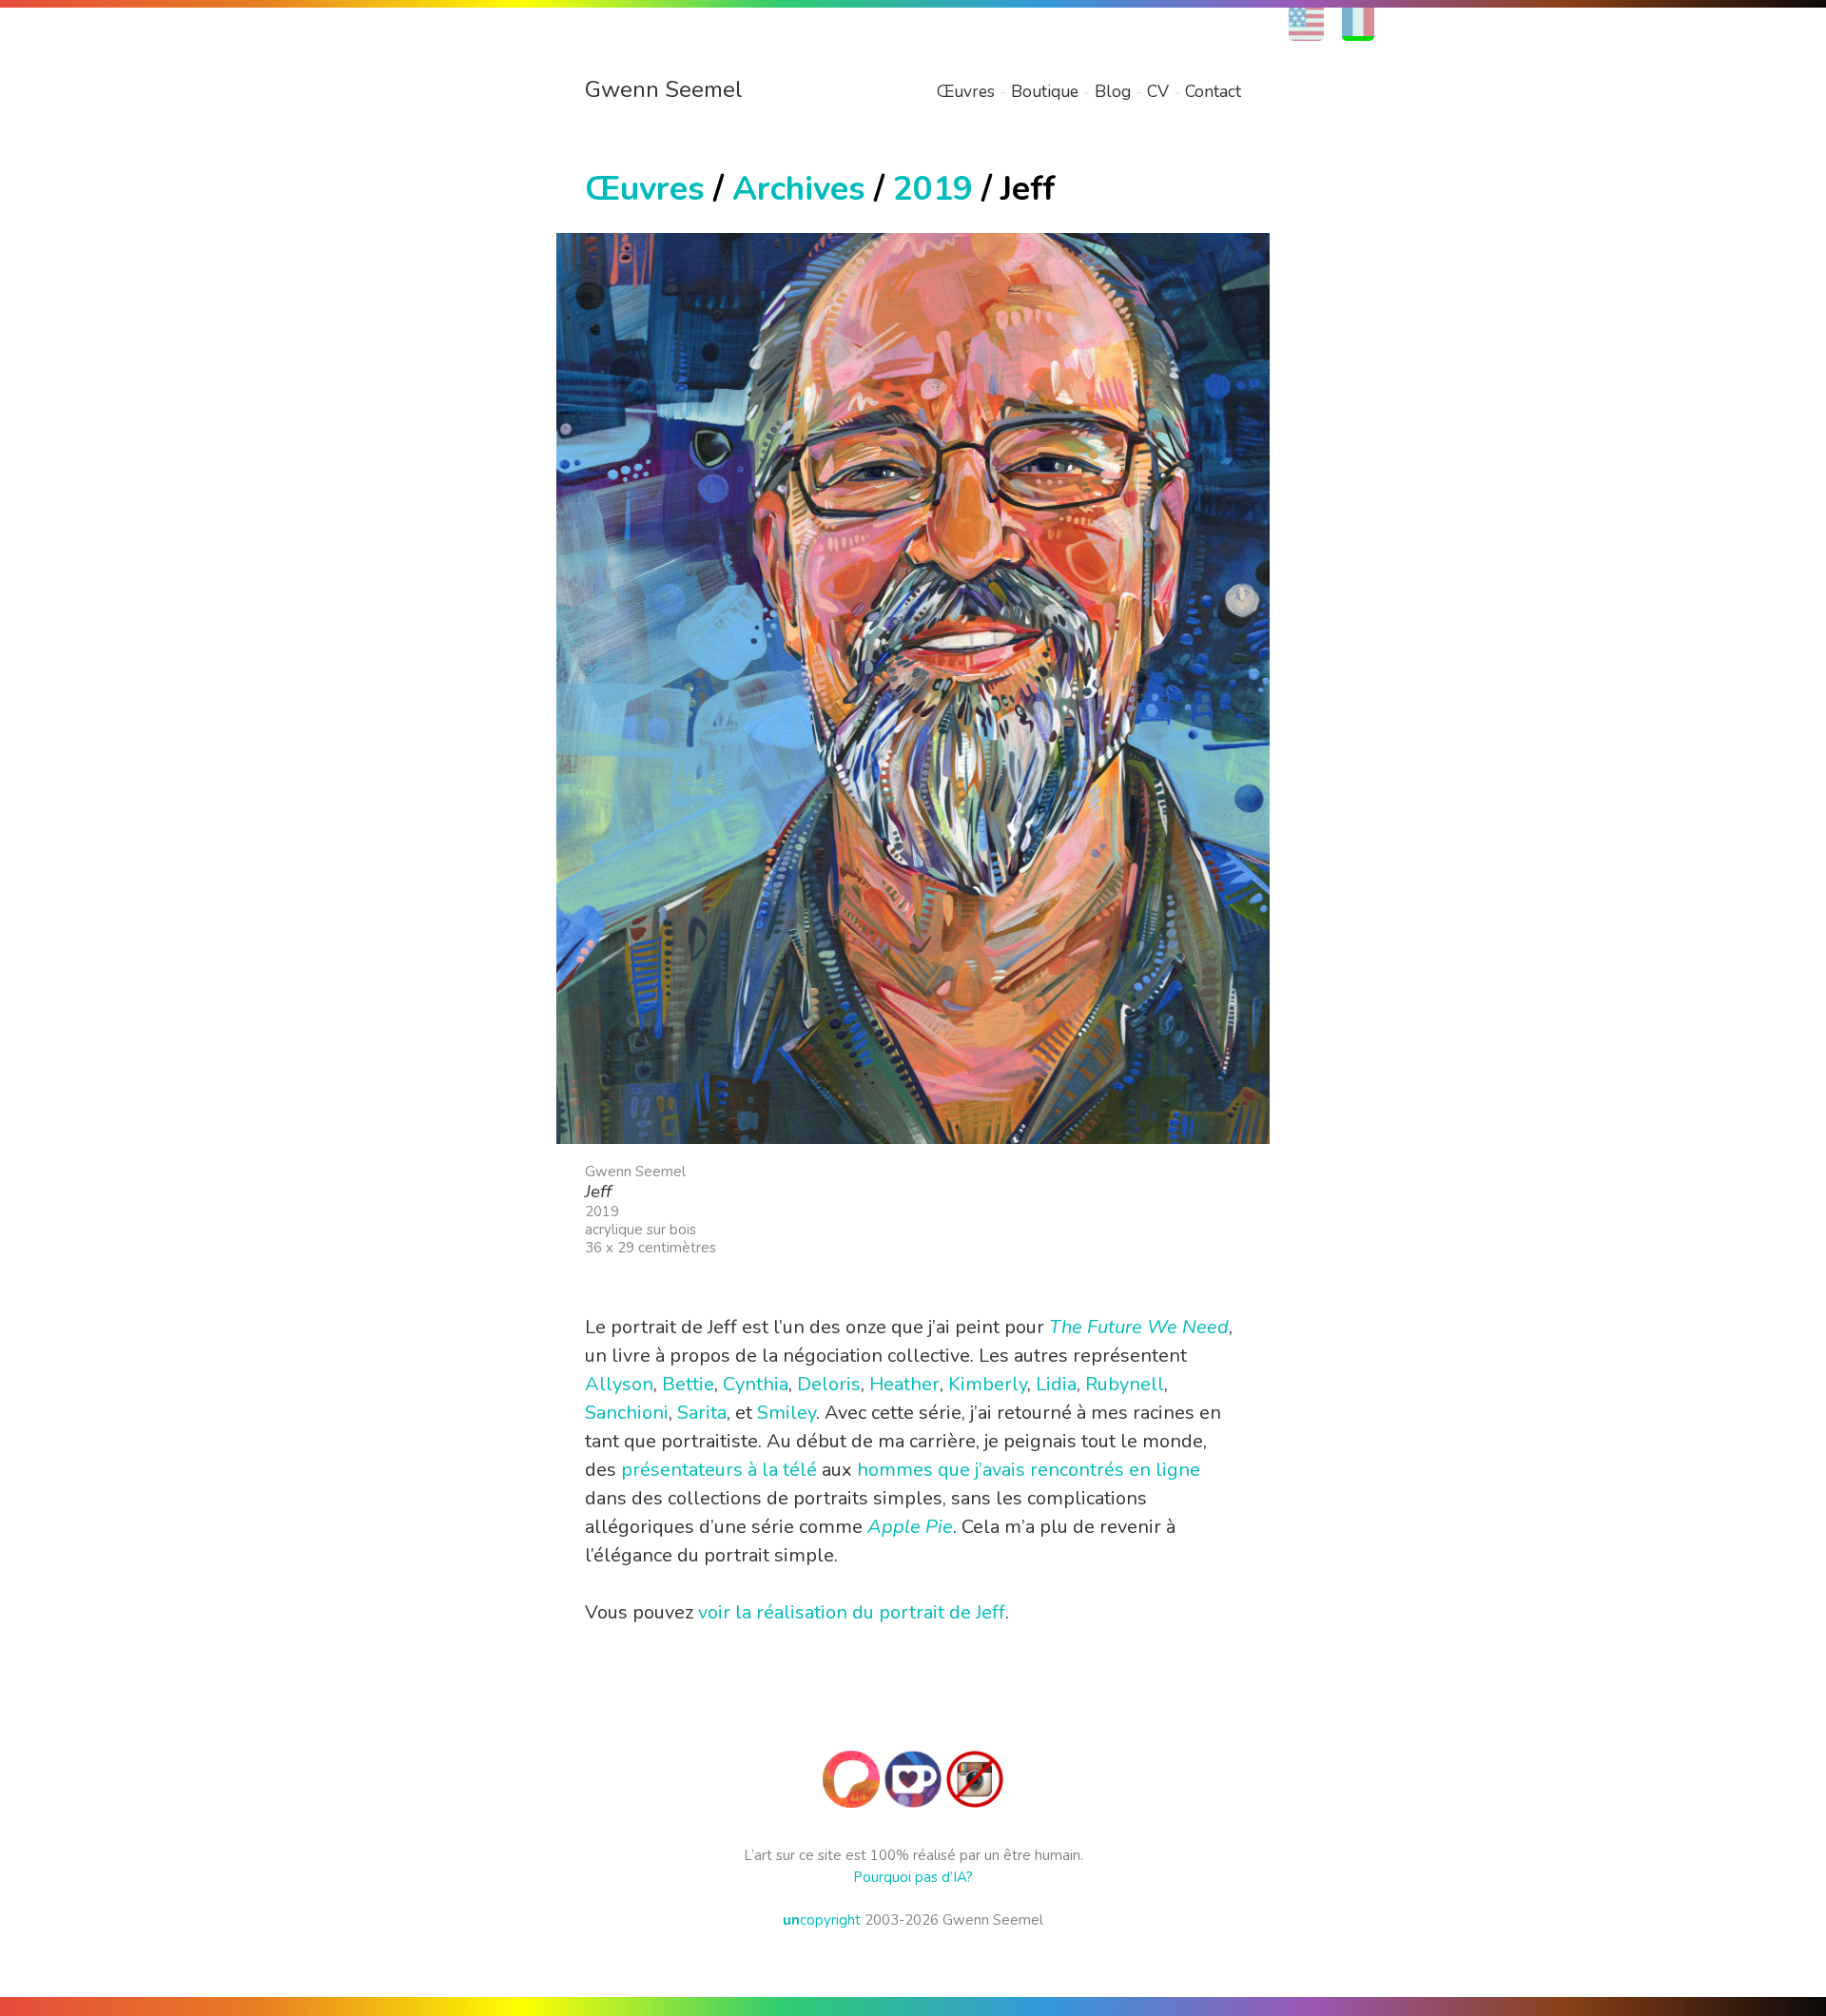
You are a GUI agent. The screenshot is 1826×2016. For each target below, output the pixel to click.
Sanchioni (627, 1413)
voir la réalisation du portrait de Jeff (852, 1612)
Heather (904, 1384)
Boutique (1045, 91)
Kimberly (988, 1384)
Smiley (787, 1413)
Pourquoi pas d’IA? (913, 1877)
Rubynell (1125, 1384)
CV (1158, 91)
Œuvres (966, 91)
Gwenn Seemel (664, 89)
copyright (822, 1920)
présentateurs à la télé (719, 1470)
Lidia (1056, 1384)
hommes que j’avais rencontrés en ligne (1029, 1470)
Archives (799, 189)
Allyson (619, 1384)
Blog (1113, 91)
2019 (933, 189)
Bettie (688, 1384)
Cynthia (756, 1384)
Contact (1213, 91)
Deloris (829, 1384)
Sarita (702, 1413)
